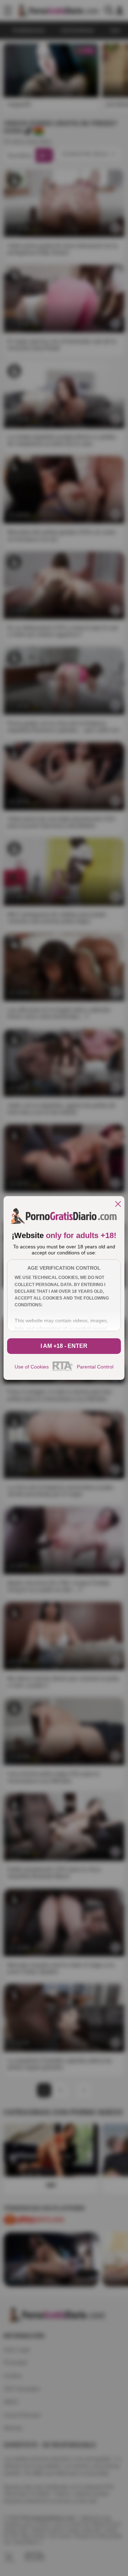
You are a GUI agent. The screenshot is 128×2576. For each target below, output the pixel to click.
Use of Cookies (32, 1367)
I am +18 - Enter (64, 1346)
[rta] (63, 1370)
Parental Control (95, 1367)
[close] (118, 1204)
